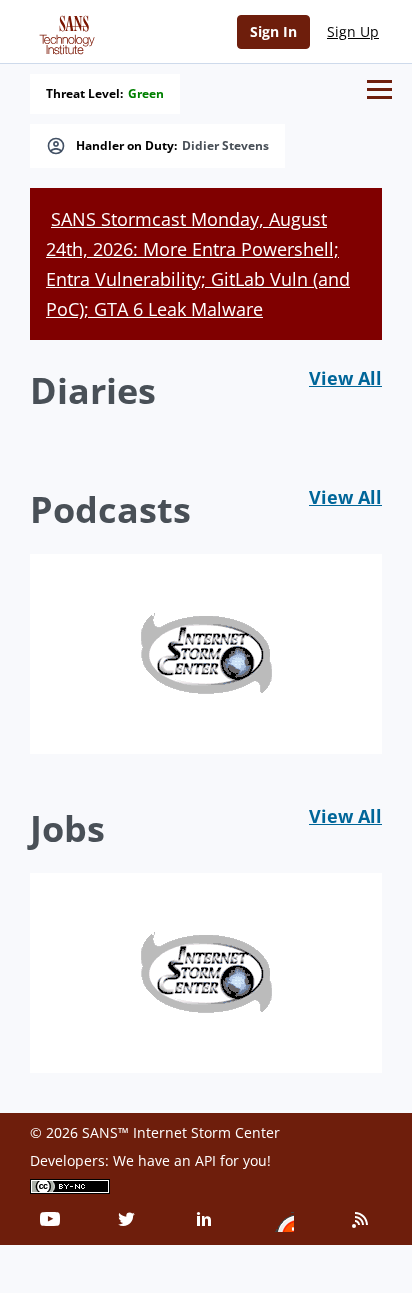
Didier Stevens (225, 146)
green (146, 94)
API (205, 1160)
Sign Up (353, 31)
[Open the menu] (379, 89)
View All (345, 378)
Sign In (273, 31)
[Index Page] (64, 31)
